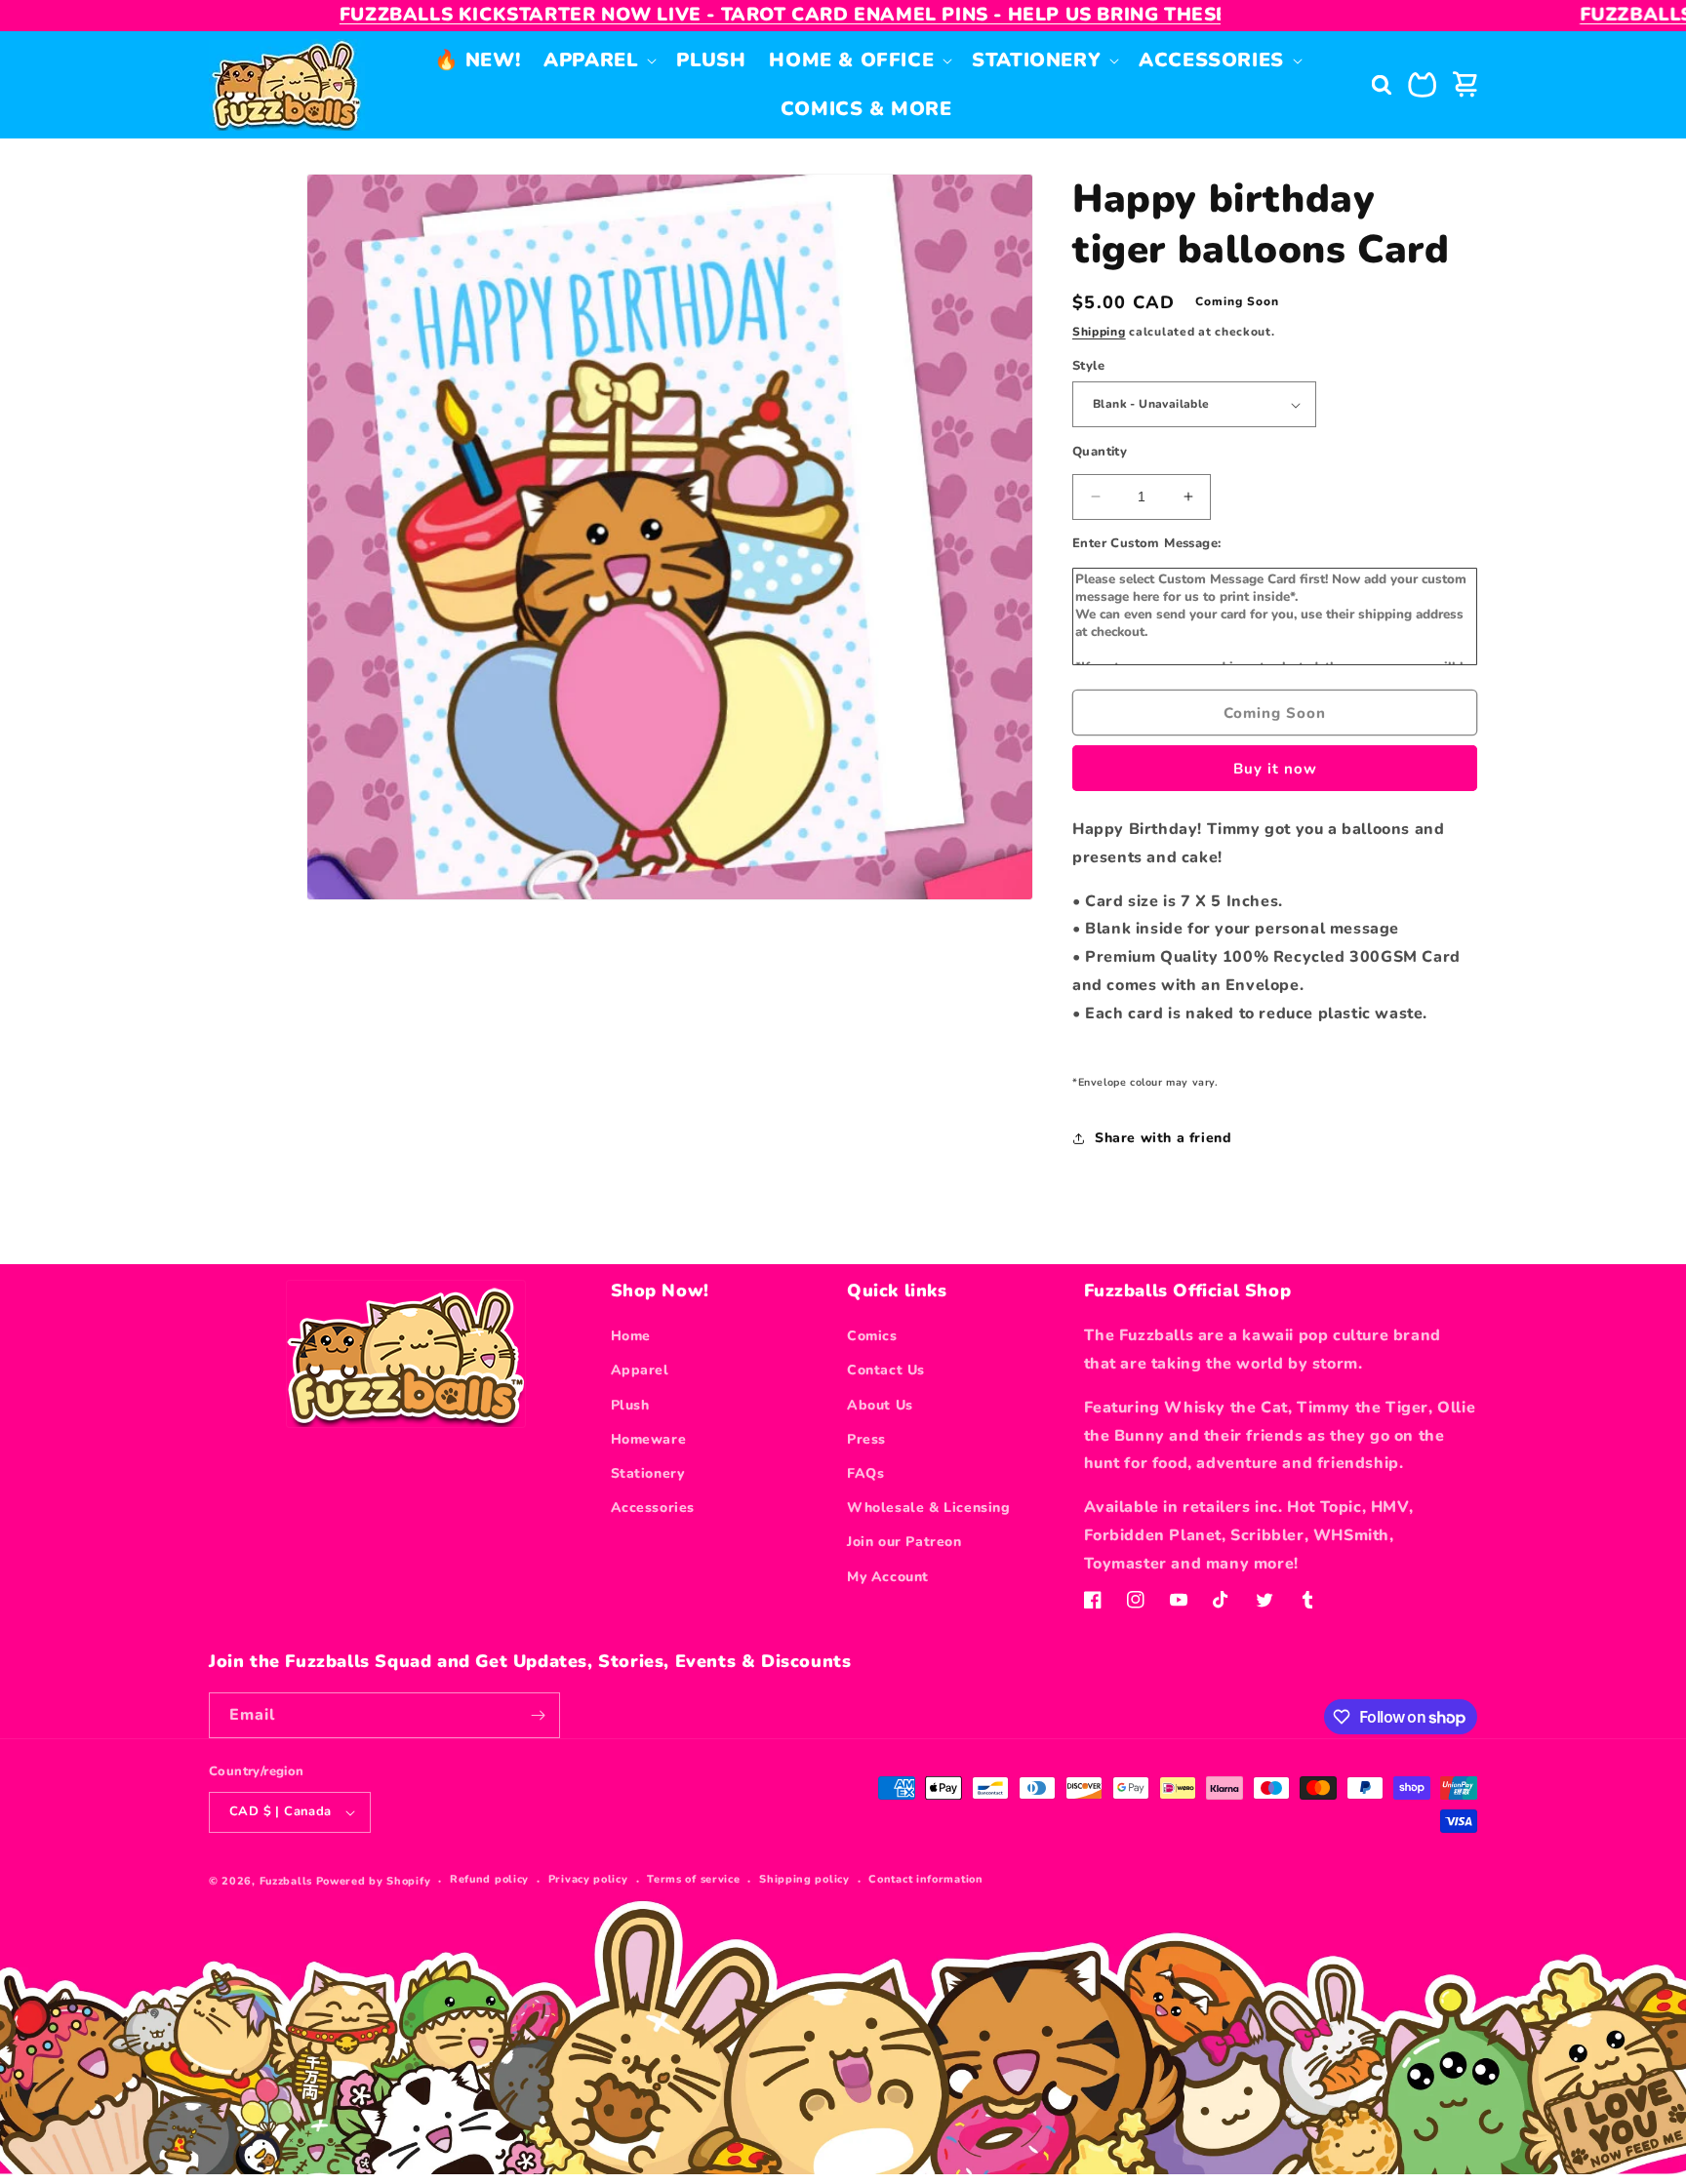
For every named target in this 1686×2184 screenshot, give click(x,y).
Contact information (925, 1879)
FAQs (865, 1473)
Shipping (1099, 332)
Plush (630, 1405)
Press (866, 1439)
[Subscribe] (538, 1715)
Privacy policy (588, 1879)
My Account (888, 1577)
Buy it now (1275, 769)
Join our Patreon (904, 1542)
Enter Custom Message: (1146, 543)
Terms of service (693, 1879)
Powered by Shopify (374, 1881)
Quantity (1100, 452)
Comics (872, 1336)
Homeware (649, 1439)
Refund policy (489, 1879)
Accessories (653, 1508)
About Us (880, 1405)
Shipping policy (804, 1879)
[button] (598, 60)
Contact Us (886, 1370)
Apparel (640, 1370)
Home (631, 1336)
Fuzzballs (286, 1881)
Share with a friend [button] (1163, 1138)
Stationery (648, 1473)
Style (1088, 366)
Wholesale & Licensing (929, 1508)
